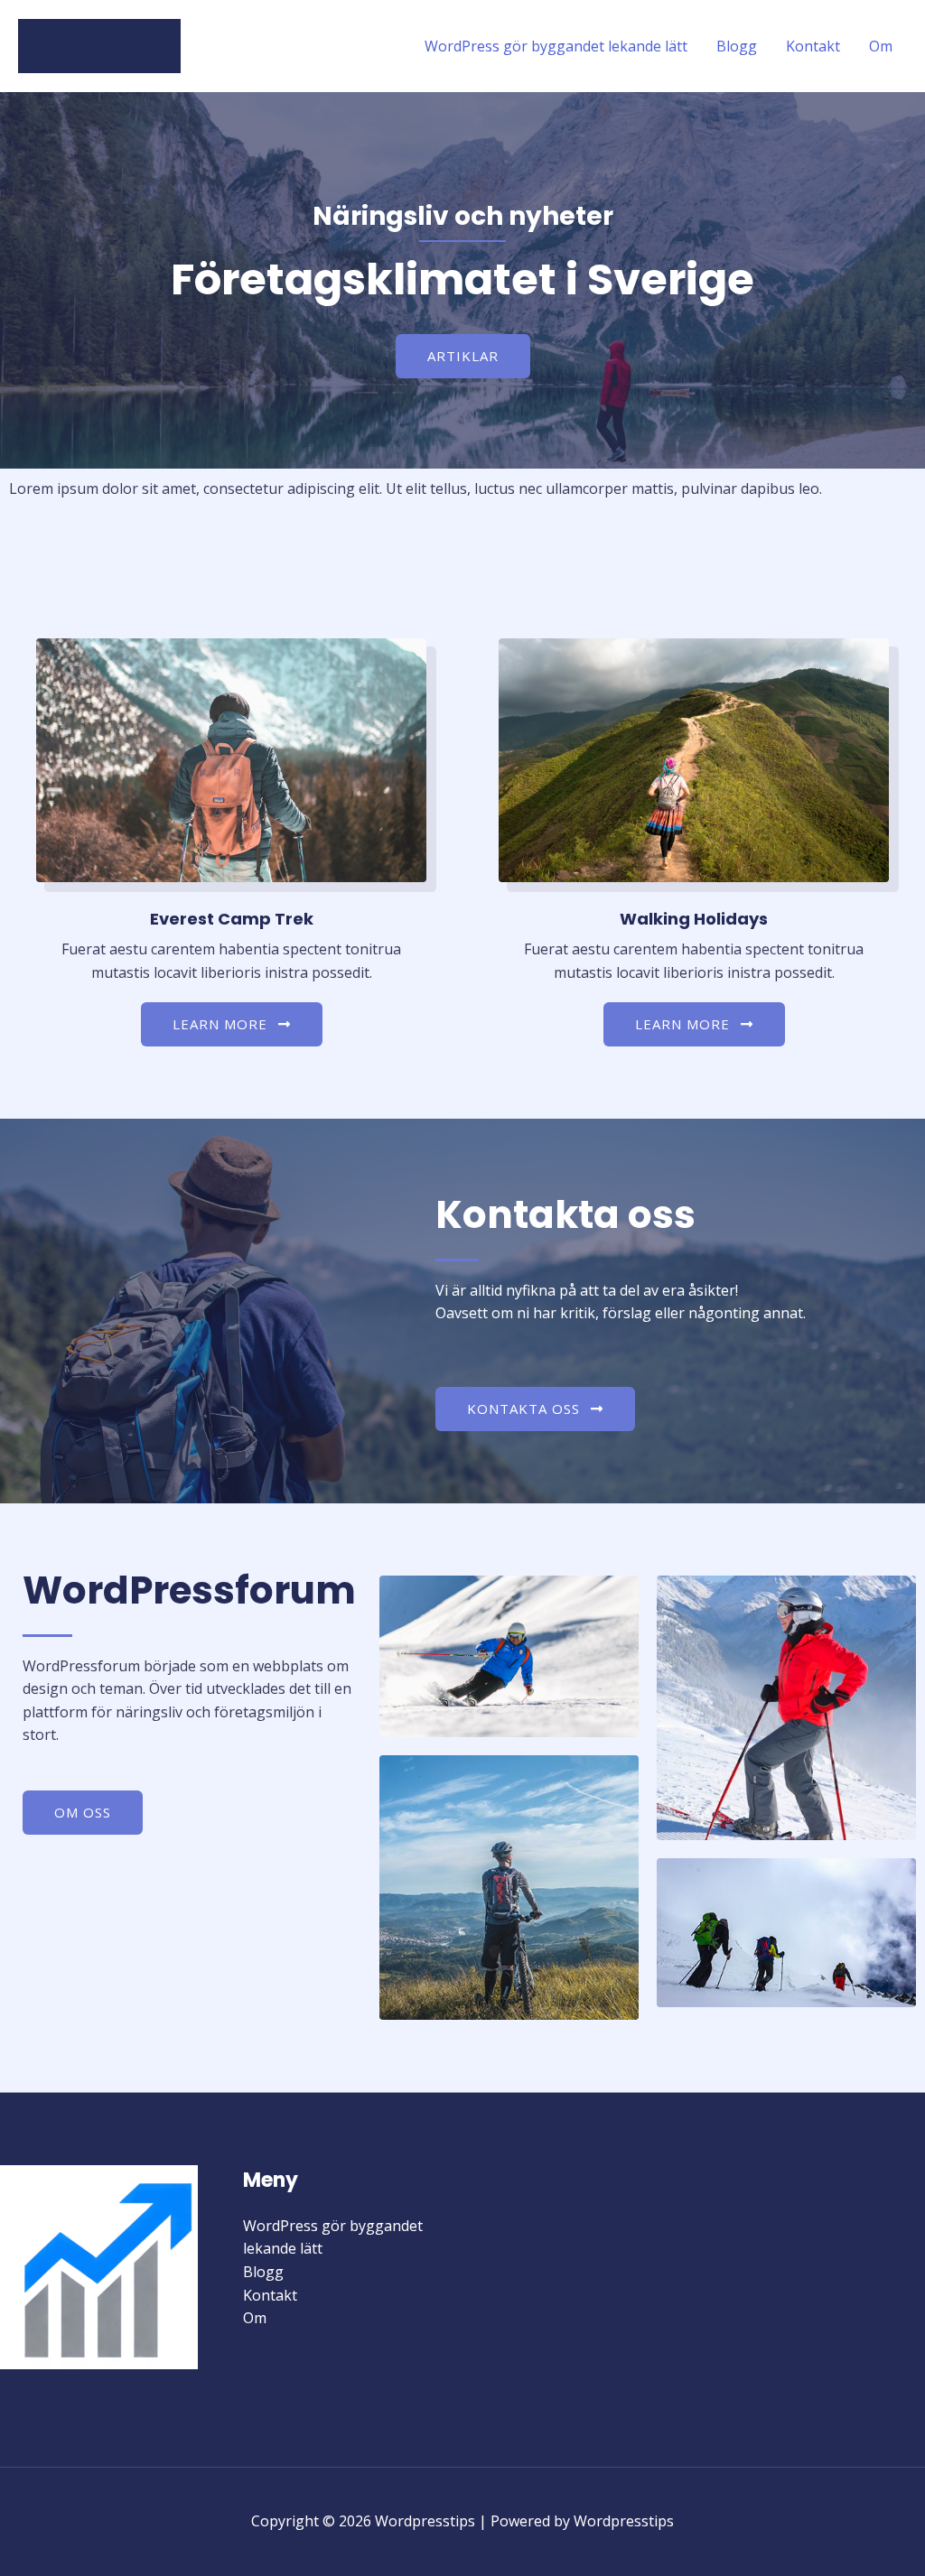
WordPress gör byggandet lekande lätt (556, 46)
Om (881, 46)
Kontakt (813, 46)
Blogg (737, 46)
